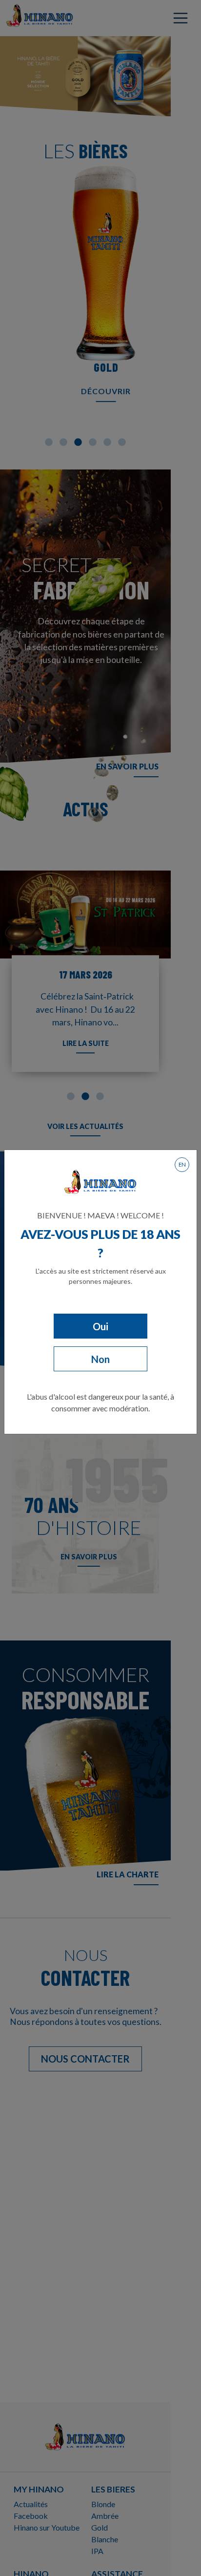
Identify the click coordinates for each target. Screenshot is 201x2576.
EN (182, 1164)
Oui (100, 1326)
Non (100, 1359)
